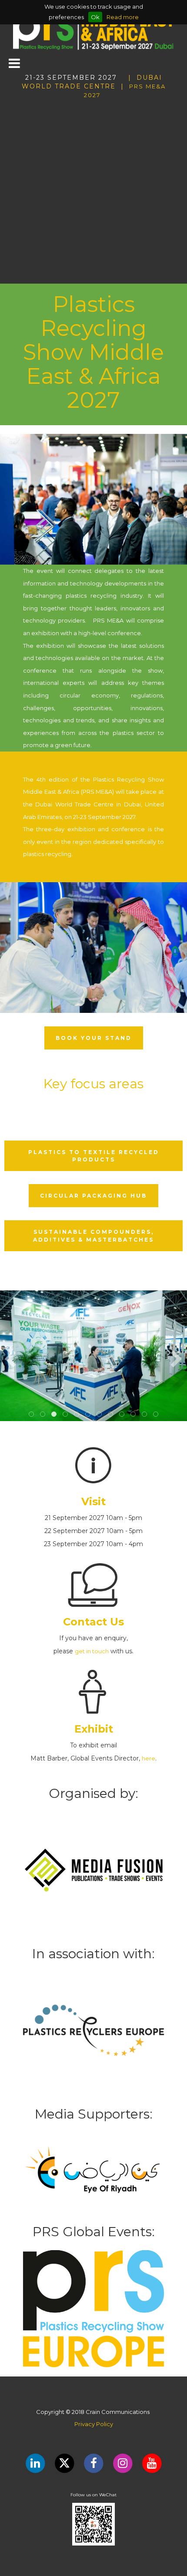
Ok (95, 17)
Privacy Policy (94, 2424)
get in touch (92, 1651)
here (149, 1758)
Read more (123, 17)
